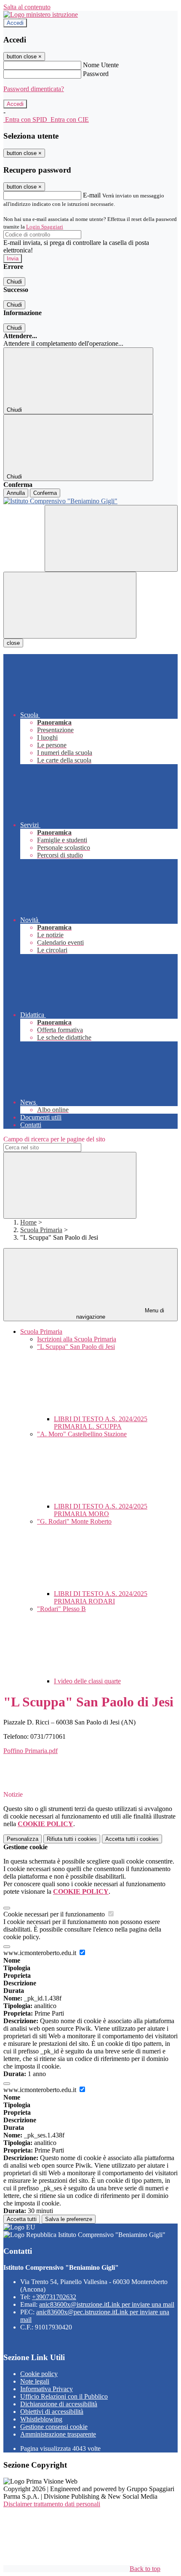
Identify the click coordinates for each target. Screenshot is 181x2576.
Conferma (45, 493)
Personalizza (23, 1839)
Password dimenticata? (34, 89)
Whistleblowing (41, 2419)
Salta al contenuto (27, 7)
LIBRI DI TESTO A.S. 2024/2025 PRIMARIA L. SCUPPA (101, 1423)
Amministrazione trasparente (58, 2434)
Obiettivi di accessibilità (52, 2412)
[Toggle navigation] (70, 605)
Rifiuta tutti (72, 1839)
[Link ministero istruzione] (41, 14)
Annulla (16, 493)
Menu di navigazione (120, 1314)
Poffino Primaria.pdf (31, 1751)
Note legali (35, 2381)
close (13, 643)
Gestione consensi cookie (54, 2427)
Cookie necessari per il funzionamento (55, 1914)
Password (96, 74)
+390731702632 (54, 2297)
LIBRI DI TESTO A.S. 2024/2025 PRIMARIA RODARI (101, 1597)
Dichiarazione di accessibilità (59, 2404)
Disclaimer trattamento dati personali (52, 2504)
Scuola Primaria (41, 1230)
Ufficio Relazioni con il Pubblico (64, 2396)
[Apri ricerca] (111, 538)
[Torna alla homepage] (90, 501)
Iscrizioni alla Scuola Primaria (77, 1339)
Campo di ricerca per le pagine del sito (54, 1139)
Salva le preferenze (69, 2219)
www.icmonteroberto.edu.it (41, 1953)
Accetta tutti (132, 1839)
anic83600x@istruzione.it (107, 2304)
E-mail (92, 195)
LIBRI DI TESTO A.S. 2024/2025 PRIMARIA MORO (101, 1510)
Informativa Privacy (47, 2389)
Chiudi (14, 282)
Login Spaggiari (45, 227)
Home (28, 1222)
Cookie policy (39, 2374)
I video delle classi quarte (87, 1681)
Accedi (15, 23)
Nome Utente (101, 65)
